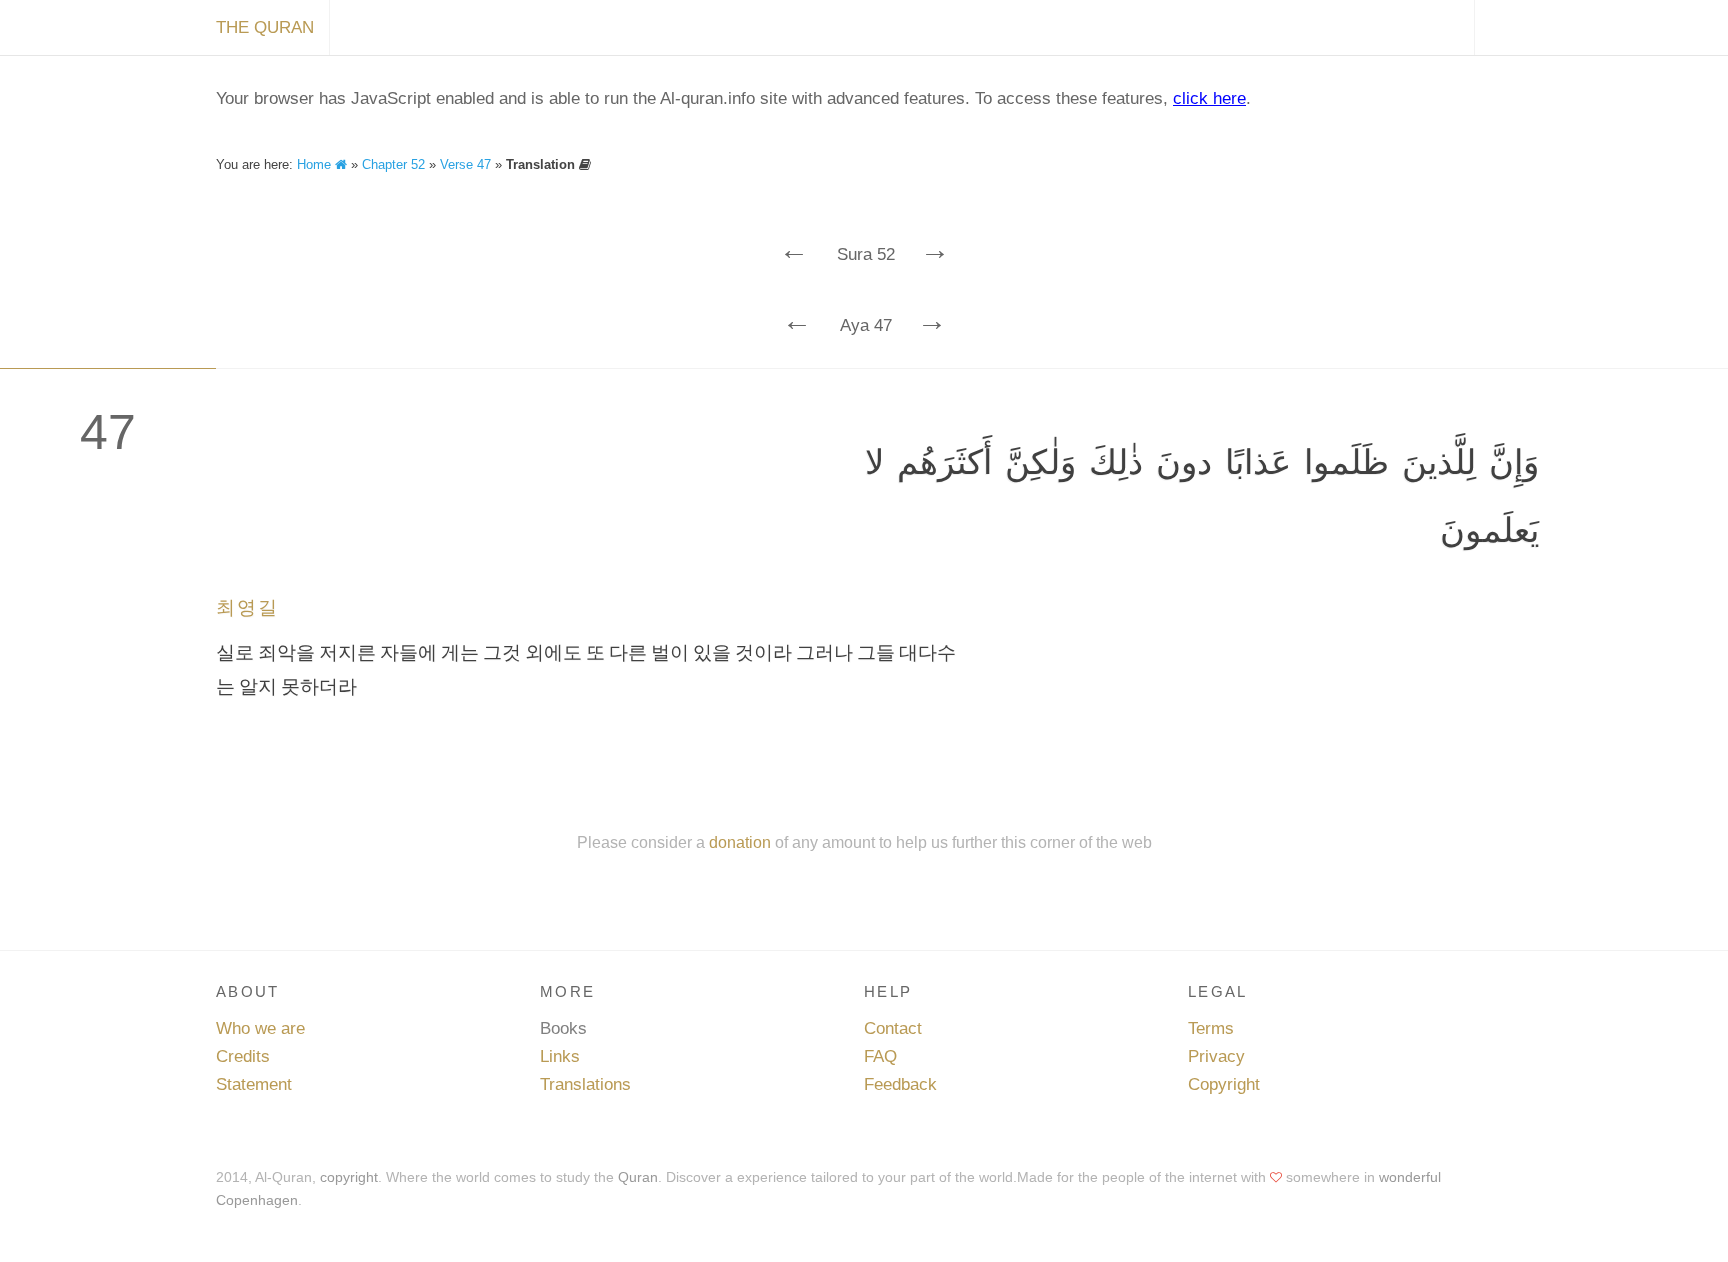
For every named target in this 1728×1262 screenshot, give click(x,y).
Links (560, 1056)
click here (1209, 98)
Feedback (900, 1084)
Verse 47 (465, 164)
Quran (638, 1177)
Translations (585, 1084)
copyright (349, 1177)
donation (740, 842)
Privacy (1216, 1056)
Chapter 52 (393, 164)
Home (316, 164)
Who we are (260, 1028)
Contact (893, 1028)
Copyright (1224, 1084)
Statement (254, 1084)
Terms (1211, 1028)
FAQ (880, 1056)
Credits (243, 1056)
